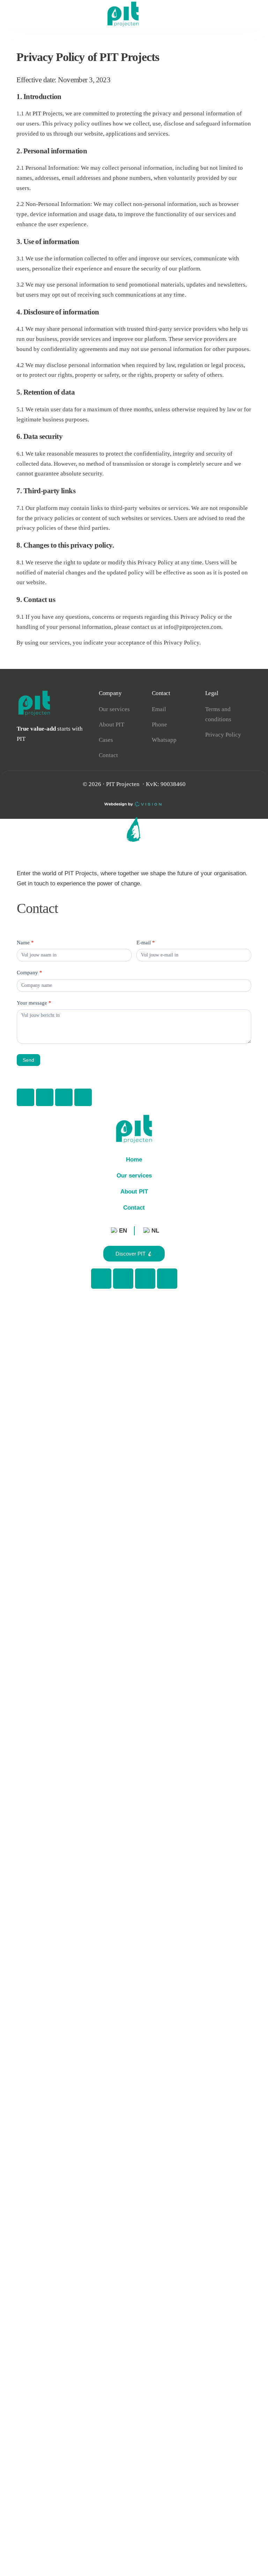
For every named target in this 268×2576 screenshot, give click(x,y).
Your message (34, 1003)
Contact (134, 1208)
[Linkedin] (83, 1097)
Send (28, 1060)
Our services (134, 1176)
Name (25, 943)
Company (29, 973)
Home (134, 1160)
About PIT (134, 1192)
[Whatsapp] (45, 1097)
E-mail (146, 943)
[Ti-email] (64, 1097)
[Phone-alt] (25, 1097)
